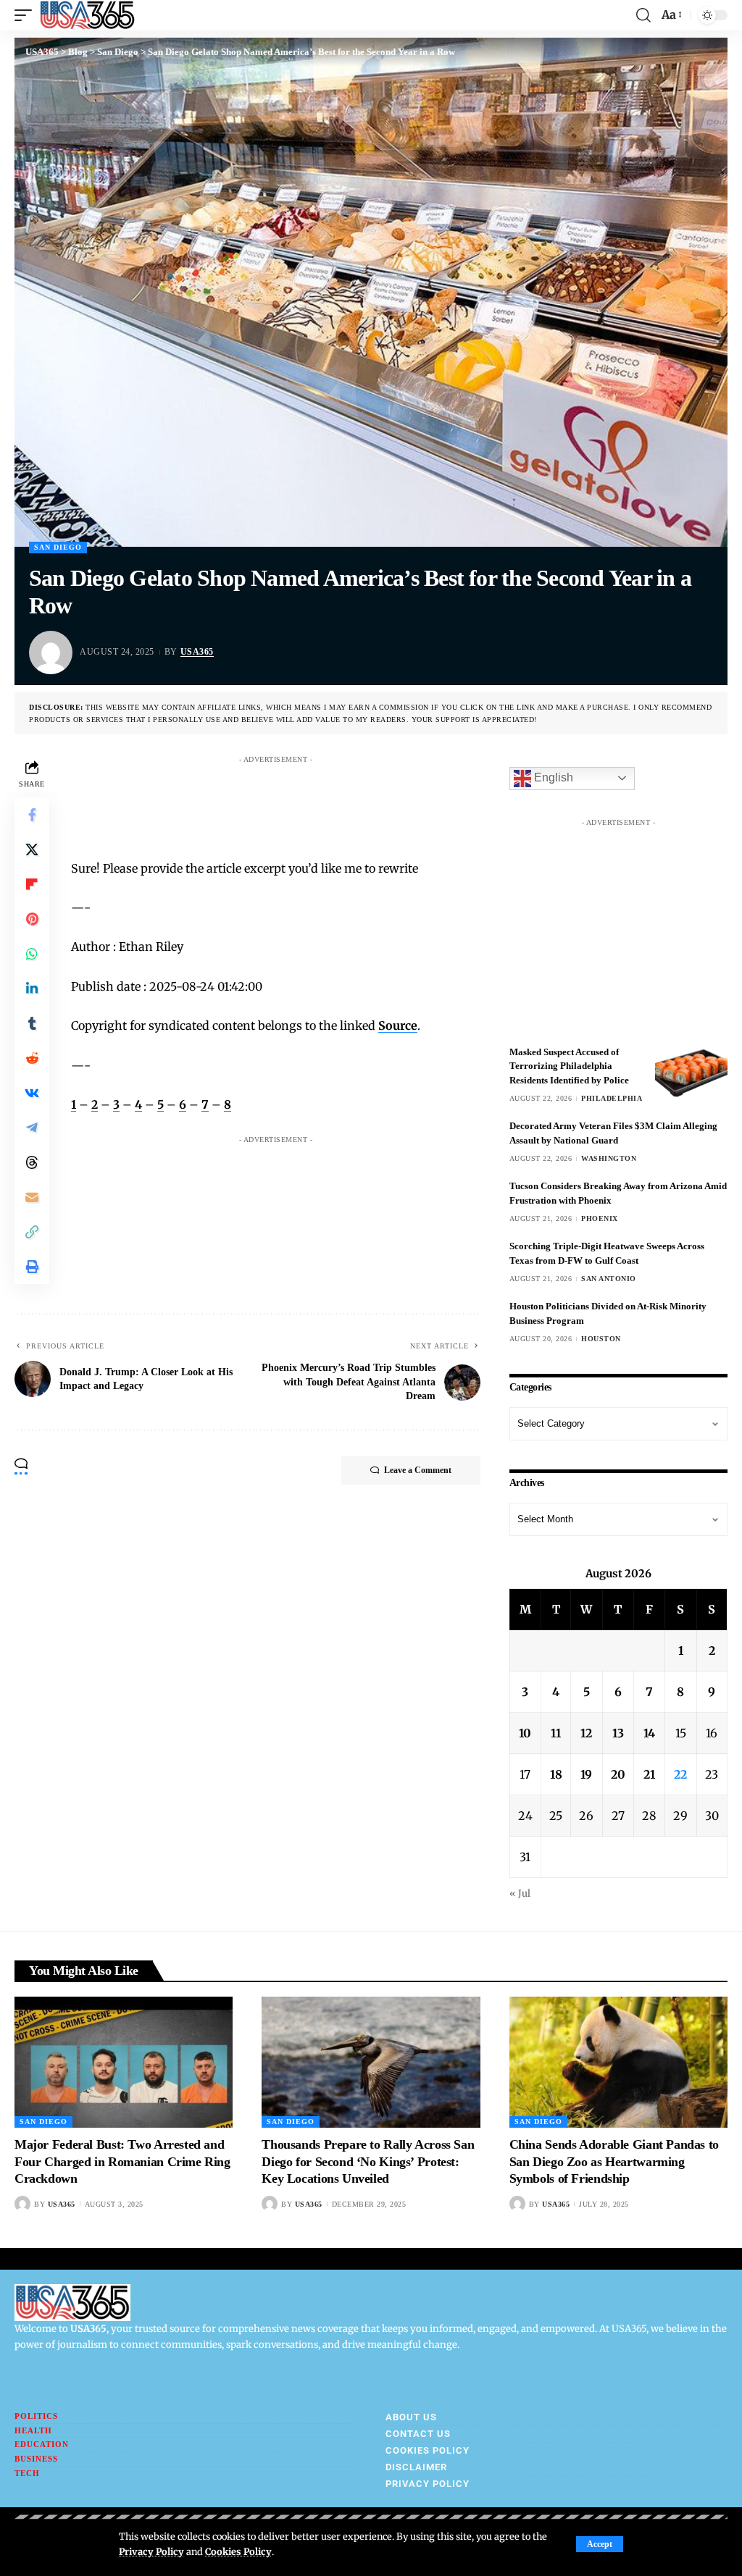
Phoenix (600, 1218)
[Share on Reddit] (32, 1058)
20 (618, 1774)
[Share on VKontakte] (32, 1093)
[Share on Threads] (32, 1162)
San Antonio (609, 1279)
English (552, 777)
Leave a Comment (418, 1470)
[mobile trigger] (27, 15)
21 (649, 1774)
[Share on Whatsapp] (32, 954)
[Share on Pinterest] (32, 919)
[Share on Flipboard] (32, 884)
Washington (609, 1158)
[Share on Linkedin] (32, 989)
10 (525, 1733)
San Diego (58, 547)
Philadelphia (612, 1098)
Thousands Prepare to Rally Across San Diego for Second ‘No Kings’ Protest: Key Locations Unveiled (368, 2161)
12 (586, 1733)
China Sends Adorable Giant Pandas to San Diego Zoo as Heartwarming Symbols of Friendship (614, 2161)
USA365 (197, 652)
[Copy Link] (32, 1232)
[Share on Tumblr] (32, 1023)
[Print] (32, 1267)
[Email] (32, 1197)
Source (398, 1025)
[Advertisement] (349, 803)
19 (586, 1774)
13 (618, 1733)
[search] (643, 15)
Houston (601, 1339)
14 (649, 1733)
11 (556, 1733)
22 (680, 1774)
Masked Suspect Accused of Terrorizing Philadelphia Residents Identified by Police (569, 1066)
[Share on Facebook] (32, 815)
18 (556, 1774)
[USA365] (87, 15)
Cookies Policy (238, 2551)
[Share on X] (32, 849)
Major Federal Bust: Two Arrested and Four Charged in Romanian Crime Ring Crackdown (122, 2161)
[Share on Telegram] (32, 1128)
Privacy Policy (151, 2551)
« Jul (520, 1893)
